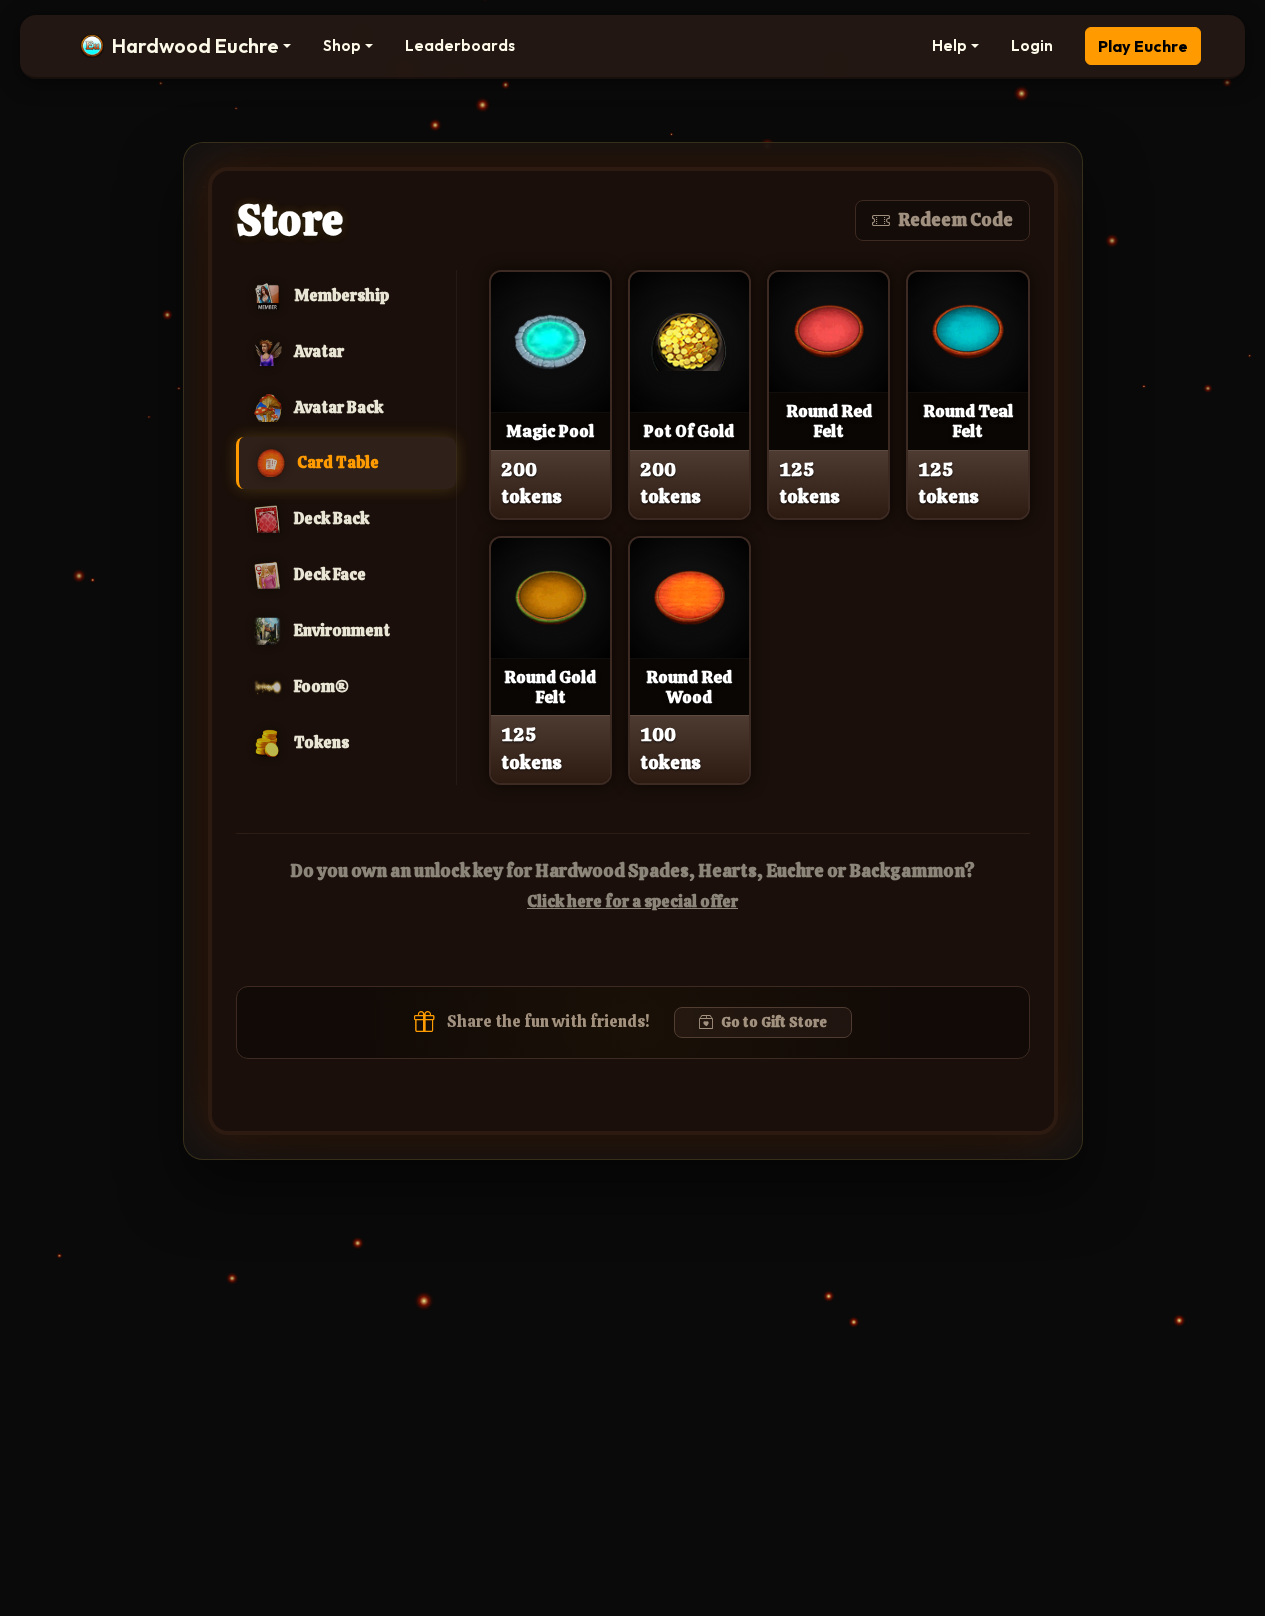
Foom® (321, 686)
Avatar (319, 351)
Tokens (321, 742)
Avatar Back (338, 407)
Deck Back (331, 518)
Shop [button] (342, 45)
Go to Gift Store (774, 1022)
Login (1032, 45)
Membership (341, 295)
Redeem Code (955, 219)
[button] (185, 46)
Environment (342, 630)
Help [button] (949, 45)
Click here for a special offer (632, 901)
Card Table (338, 462)
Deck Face (330, 574)
